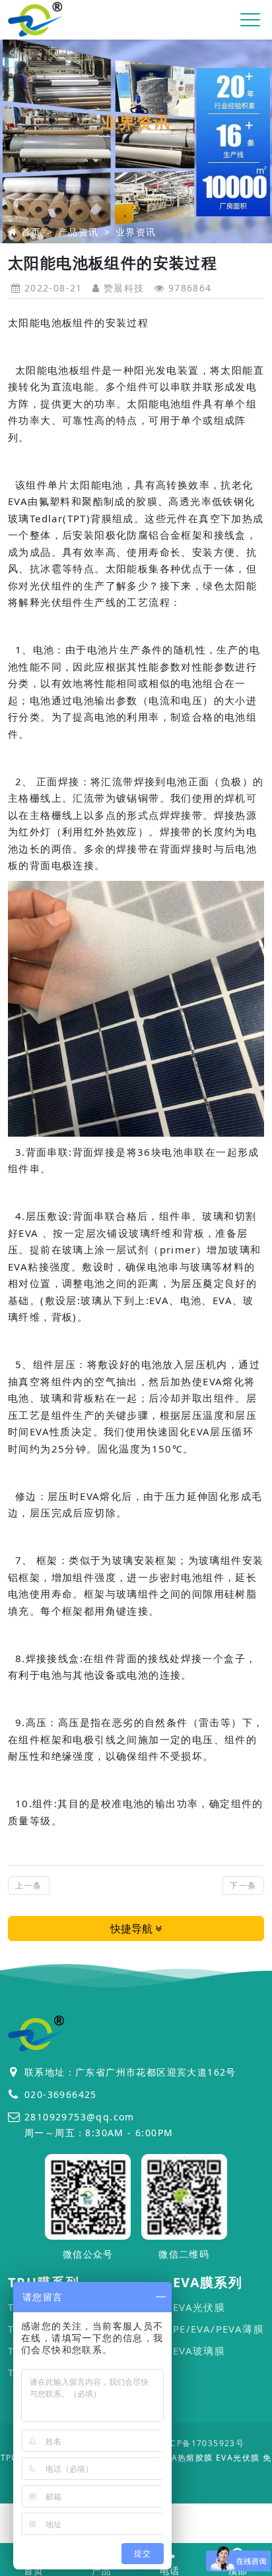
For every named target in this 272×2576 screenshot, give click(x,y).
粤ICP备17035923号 (202, 2443)
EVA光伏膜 (199, 2307)
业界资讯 (136, 232)
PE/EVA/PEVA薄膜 (219, 2329)
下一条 (243, 1885)
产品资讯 (79, 232)
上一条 (28, 1885)
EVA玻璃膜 (199, 2351)
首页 (31, 232)
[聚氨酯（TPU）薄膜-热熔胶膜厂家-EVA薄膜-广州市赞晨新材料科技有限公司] (36, 20)
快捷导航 (133, 1929)
